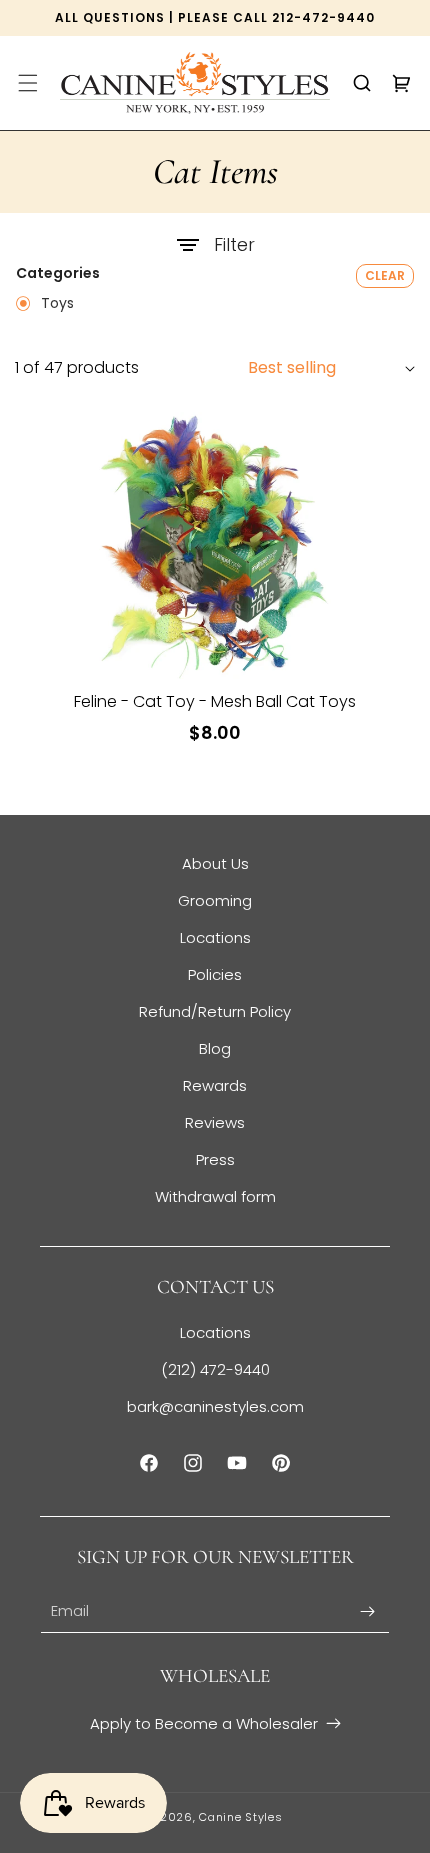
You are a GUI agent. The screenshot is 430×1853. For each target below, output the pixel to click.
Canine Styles (240, 1817)
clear (385, 275)
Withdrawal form (215, 1196)
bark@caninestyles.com (215, 1406)
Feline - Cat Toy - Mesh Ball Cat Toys (215, 702)
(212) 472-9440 (215, 1369)
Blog (215, 1048)
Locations (215, 937)
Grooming (215, 900)
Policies (215, 974)
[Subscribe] (367, 1611)
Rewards (215, 1085)
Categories (58, 273)
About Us (215, 863)
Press (215, 1159)
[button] (28, 83)
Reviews (215, 1122)
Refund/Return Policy (215, 1011)
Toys (55, 304)
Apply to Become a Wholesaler (204, 1723)
